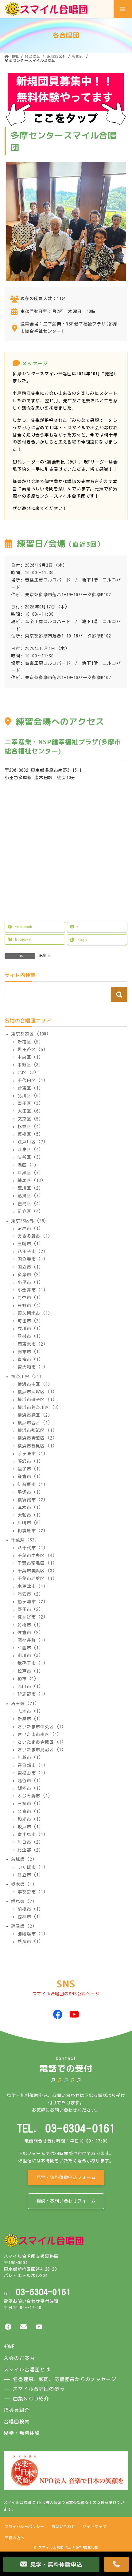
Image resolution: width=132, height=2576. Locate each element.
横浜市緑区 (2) (34, 1415)
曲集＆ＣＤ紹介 (31, 2399)
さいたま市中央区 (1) (41, 1727)
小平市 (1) (29, 1282)
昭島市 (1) (29, 1229)
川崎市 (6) (29, 1523)
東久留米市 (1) (34, 1313)
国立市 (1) (29, 1267)
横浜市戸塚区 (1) (36, 1392)
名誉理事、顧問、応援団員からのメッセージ (65, 2379)
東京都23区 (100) (30, 1034)
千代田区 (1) (32, 1080)
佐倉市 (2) (29, 1633)
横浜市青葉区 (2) (36, 1438)
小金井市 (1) (32, 1290)
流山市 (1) (29, 1686)
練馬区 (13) (31, 1180)
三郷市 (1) (29, 1804)
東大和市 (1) (32, 1367)
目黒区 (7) (29, 1173)
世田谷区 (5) (32, 1050)
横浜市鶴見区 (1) (36, 1446)
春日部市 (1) (32, 1765)
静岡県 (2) (23, 1926)
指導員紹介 (17, 2410)
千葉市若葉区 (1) (36, 1578)
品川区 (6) (29, 1096)
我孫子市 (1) (32, 1663)
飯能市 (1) (29, 1788)
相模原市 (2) (32, 1531)
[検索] (119, 994)
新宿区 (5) (29, 1042)
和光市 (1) (29, 1819)
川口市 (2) (29, 1842)
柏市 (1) (27, 1679)
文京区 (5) (29, 1119)
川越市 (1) (29, 1757)
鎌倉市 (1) (29, 1477)
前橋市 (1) (29, 1909)
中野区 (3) (29, 1065)
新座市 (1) (29, 1719)
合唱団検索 (17, 2422)
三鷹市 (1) (29, 1244)
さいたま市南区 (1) (39, 1734)
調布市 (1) (29, 1352)
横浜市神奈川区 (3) (39, 1407)
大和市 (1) (29, 1515)
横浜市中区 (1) (34, 1384)
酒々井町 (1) (32, 1640)
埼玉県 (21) (24, 1704)
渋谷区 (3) (29, 1157)
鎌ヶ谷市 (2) (32, 1617)
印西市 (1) (29, 1648)
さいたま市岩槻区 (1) (41, 1742)
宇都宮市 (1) (32, 1892)
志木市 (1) (29, 1711)
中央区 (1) (29, 1057)
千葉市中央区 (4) (36, 1556)
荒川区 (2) (29, 1188)
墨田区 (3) (29, 1103)
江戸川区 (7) (32, 1142)
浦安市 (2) (29, 1594)
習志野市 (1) (32, 1694)
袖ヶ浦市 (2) (32, 1602)
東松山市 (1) (32, 1773)
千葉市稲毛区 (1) (36, 1563)
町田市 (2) (29, 1321)
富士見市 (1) (32, 1834)
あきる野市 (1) (34, 1236)
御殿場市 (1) (32, 1934)
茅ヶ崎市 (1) (32, 1454)
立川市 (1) (29, 1329)
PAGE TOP (122, 2546)
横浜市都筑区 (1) (36, 1430)
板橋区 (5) (29, 1134)
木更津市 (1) (32, 1586)
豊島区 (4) (29, 1203)
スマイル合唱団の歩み (39, 2389)
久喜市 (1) (29, 1811)
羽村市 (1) (29, 1336)
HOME (9, 2347)
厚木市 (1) (29, 1507)
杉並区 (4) (29, 1127)
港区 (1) (27, 1165)
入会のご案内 (19, 2358)
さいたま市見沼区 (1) (41, 1750)
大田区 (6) (29, 1111)
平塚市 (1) (29, 1492)
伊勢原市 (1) (32, 1484)
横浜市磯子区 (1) (36, 1400)
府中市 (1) (29, 1298)
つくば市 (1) (32, 1867)
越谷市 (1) (29, 1781)
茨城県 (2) (23, 1859)
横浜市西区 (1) (34, 1423)
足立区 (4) (29, 1211)
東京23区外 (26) (29, 1221)
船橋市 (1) (29, 1625)
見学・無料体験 (22, 2433)
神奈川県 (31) (27, 1377)
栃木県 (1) (23, 1884)
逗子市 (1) (29, 1469)
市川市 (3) (29, 1656)
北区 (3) (27, 1072)
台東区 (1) (29, 1088)
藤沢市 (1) (29, 1461)
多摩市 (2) (29, 1275)
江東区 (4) (29, 1150)
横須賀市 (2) (32, 1500)
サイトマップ (94, 2526)
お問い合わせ (63, 2526)
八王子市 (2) (32, 1251)
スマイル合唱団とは (27, 2370)
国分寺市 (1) (32, 1259)
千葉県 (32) (24, 1540)
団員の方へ (14, 2538)
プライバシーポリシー (24, 2526)
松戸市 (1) (29, 1671)
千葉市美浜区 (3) (36, 1571)
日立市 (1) (29, 1875)
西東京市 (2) (32, 1344)
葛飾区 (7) (29, 1196)
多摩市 (44, 955)
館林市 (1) (29, 1917)
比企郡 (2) (29, 1850)
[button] (66, 2178)
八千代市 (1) (32, 1548)
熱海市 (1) (29, 1942)
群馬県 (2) (23, 1901)
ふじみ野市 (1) (34, 1796)
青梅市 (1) (29, 1359)
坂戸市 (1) (29, 1827)
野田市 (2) (29, 1609)
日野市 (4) (29, 1305)
